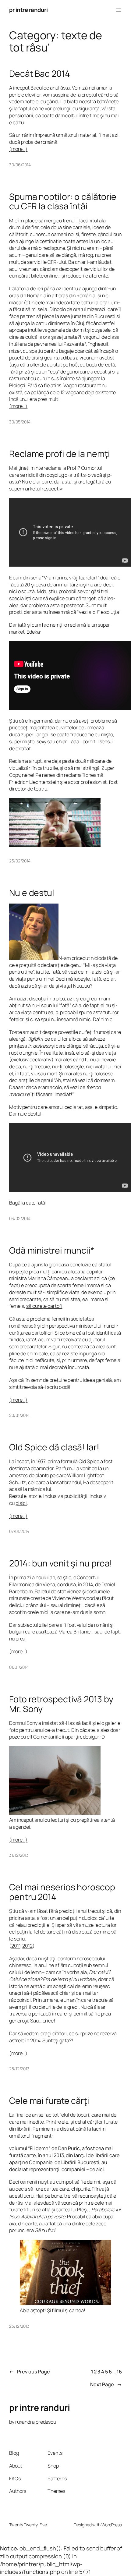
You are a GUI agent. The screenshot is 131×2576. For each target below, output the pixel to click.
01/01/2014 (19, 1667)
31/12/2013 (19, 1855)
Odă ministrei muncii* (52, 1251)
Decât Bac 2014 (40, 74)
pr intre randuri (28, 10)
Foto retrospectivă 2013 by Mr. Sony (61, 1704)
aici (100, 2169)
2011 (16, 1946)
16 (119, 2372)
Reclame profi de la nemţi (60, 454)
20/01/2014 (19, 1415)
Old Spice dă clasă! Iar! (54, 1447)
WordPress (112, 2525)
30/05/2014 (20, 422)
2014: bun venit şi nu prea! (61, 1563)
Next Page (106, 2384)
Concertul (88, 1577)
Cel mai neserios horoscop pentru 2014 (62, 1892)
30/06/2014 (20, 165)
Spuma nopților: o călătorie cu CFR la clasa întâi (63, 202)
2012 (27, 1946)
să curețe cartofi (44, 1306)
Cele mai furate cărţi (49, 2101)
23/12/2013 (19, 2326)
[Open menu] (118, 10)
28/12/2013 (19, 2069)
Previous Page (30, 2372)
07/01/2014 (19, 1531)
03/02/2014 (20, 1218)
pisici (21, 1503)
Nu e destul (32, 893)
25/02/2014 (20, 861)
